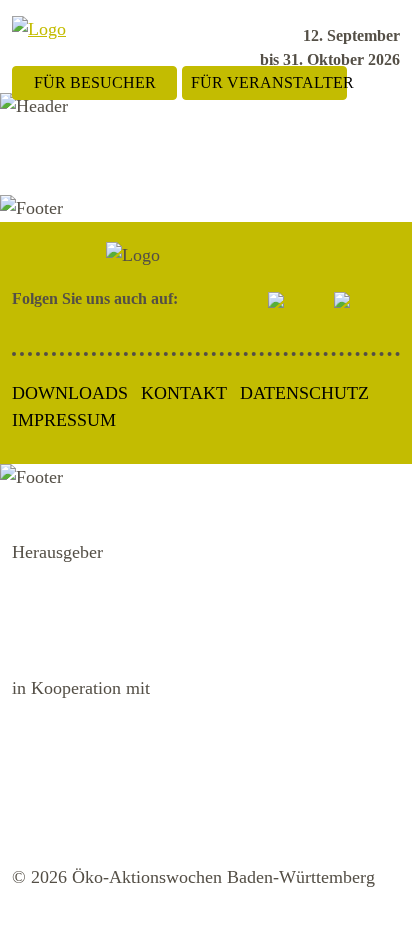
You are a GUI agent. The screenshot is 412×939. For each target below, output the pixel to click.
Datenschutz (304, 393)
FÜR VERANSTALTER (269, 82)
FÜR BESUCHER (95, 82)
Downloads (70, 393)
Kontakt (184, 393)
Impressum (64, 420)
